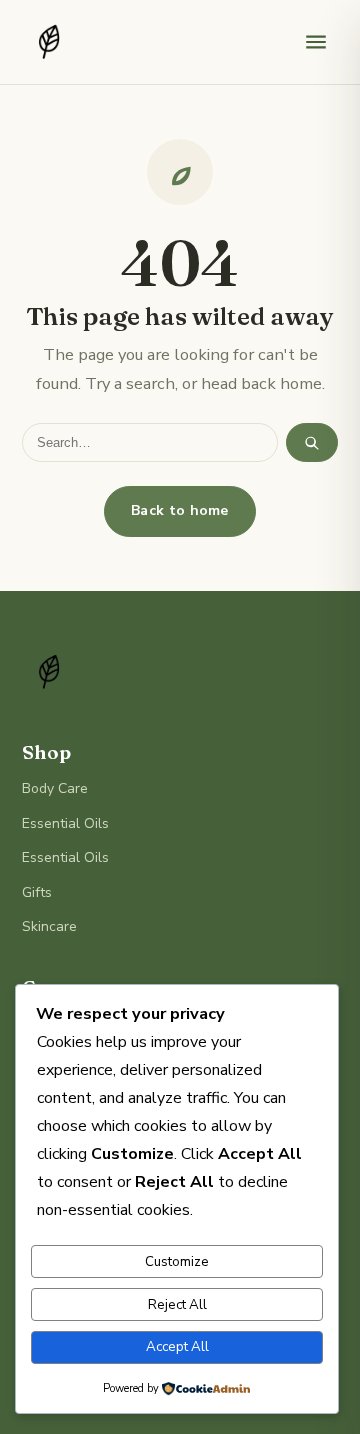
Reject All (177, 1305)
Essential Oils (65, 823)
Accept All (177, 1347)
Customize (177, 1262)
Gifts (37, 892)
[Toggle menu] (316, 42)
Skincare (49, 926)
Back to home (180, 510)
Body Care (55, 788)
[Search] (312, 442)
